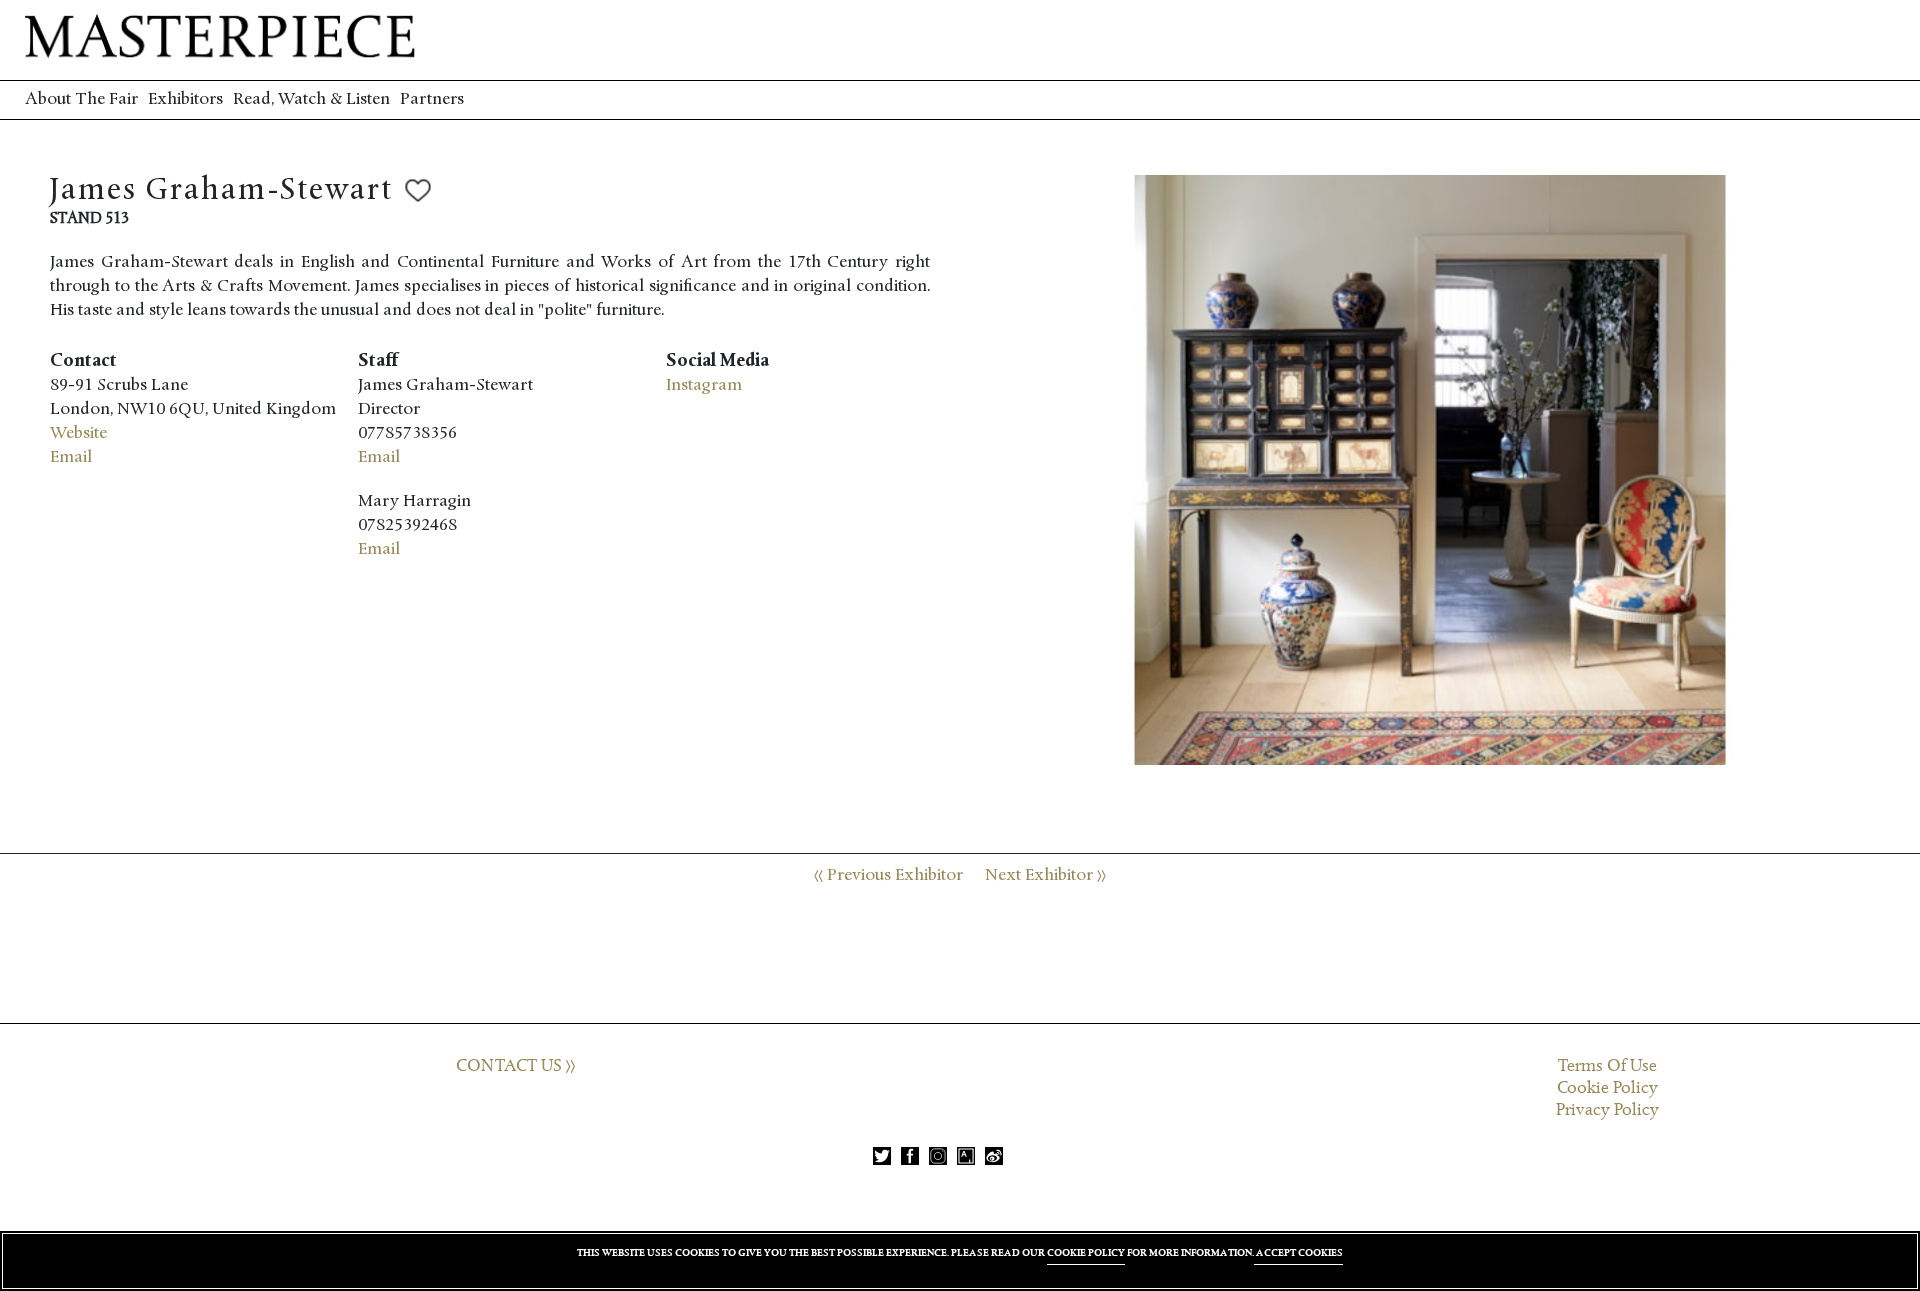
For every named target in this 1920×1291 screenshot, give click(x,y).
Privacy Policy (1607, 1110)
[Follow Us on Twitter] (882, 1156)
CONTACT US (511, 1066)
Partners (432, 99)
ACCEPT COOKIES (1298, 1252)
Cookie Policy (1607, 1088)
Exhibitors (185, 99)
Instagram (704, 385)
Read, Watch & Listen (311, 99)
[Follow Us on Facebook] (910, 1156)
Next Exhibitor (1041, 875)
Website (78, 433)
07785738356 (407, 433)
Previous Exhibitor (893, 875)
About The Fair (81, 99)
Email (71, 457)
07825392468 (407, 525)
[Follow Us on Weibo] (994, 1156)
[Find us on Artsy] (966, 1156)
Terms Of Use (1607, 1066)
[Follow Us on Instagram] (938, 1156)
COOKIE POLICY (1086, 1252)
